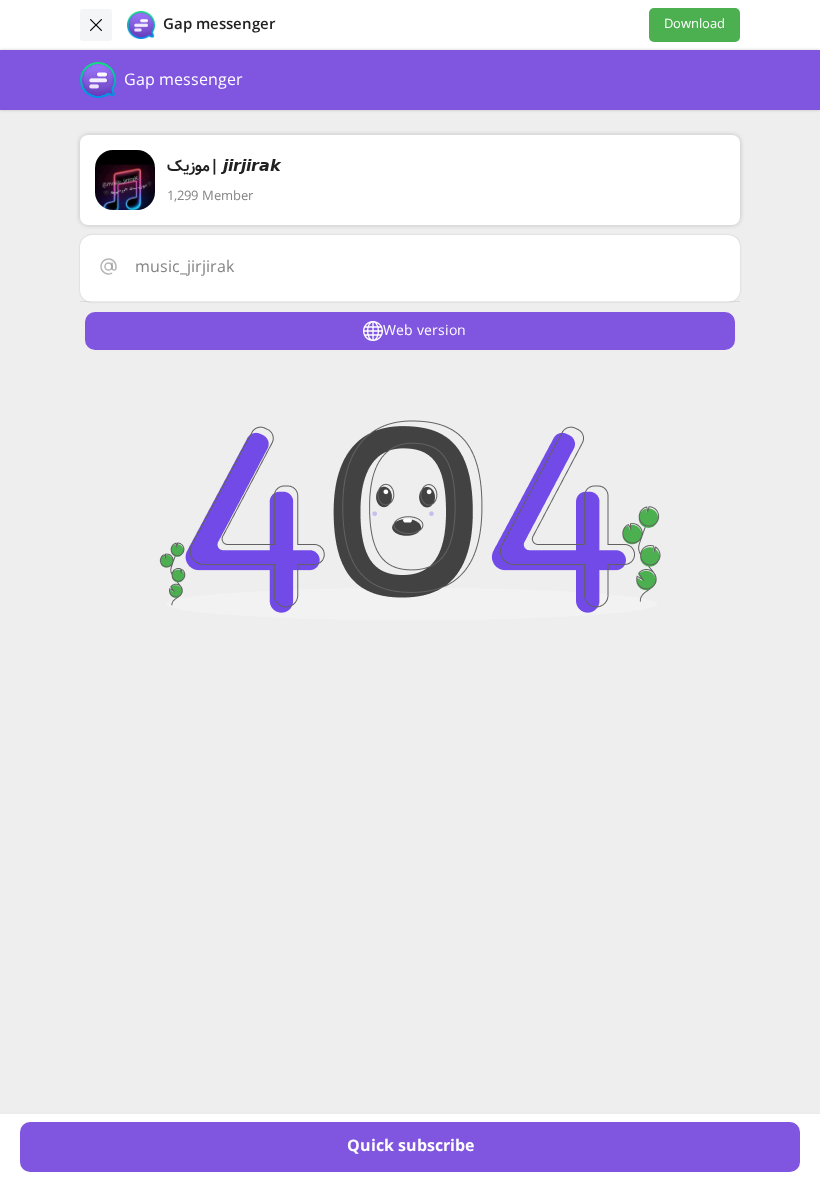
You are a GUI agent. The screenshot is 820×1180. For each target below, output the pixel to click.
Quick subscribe (410, 1146)
